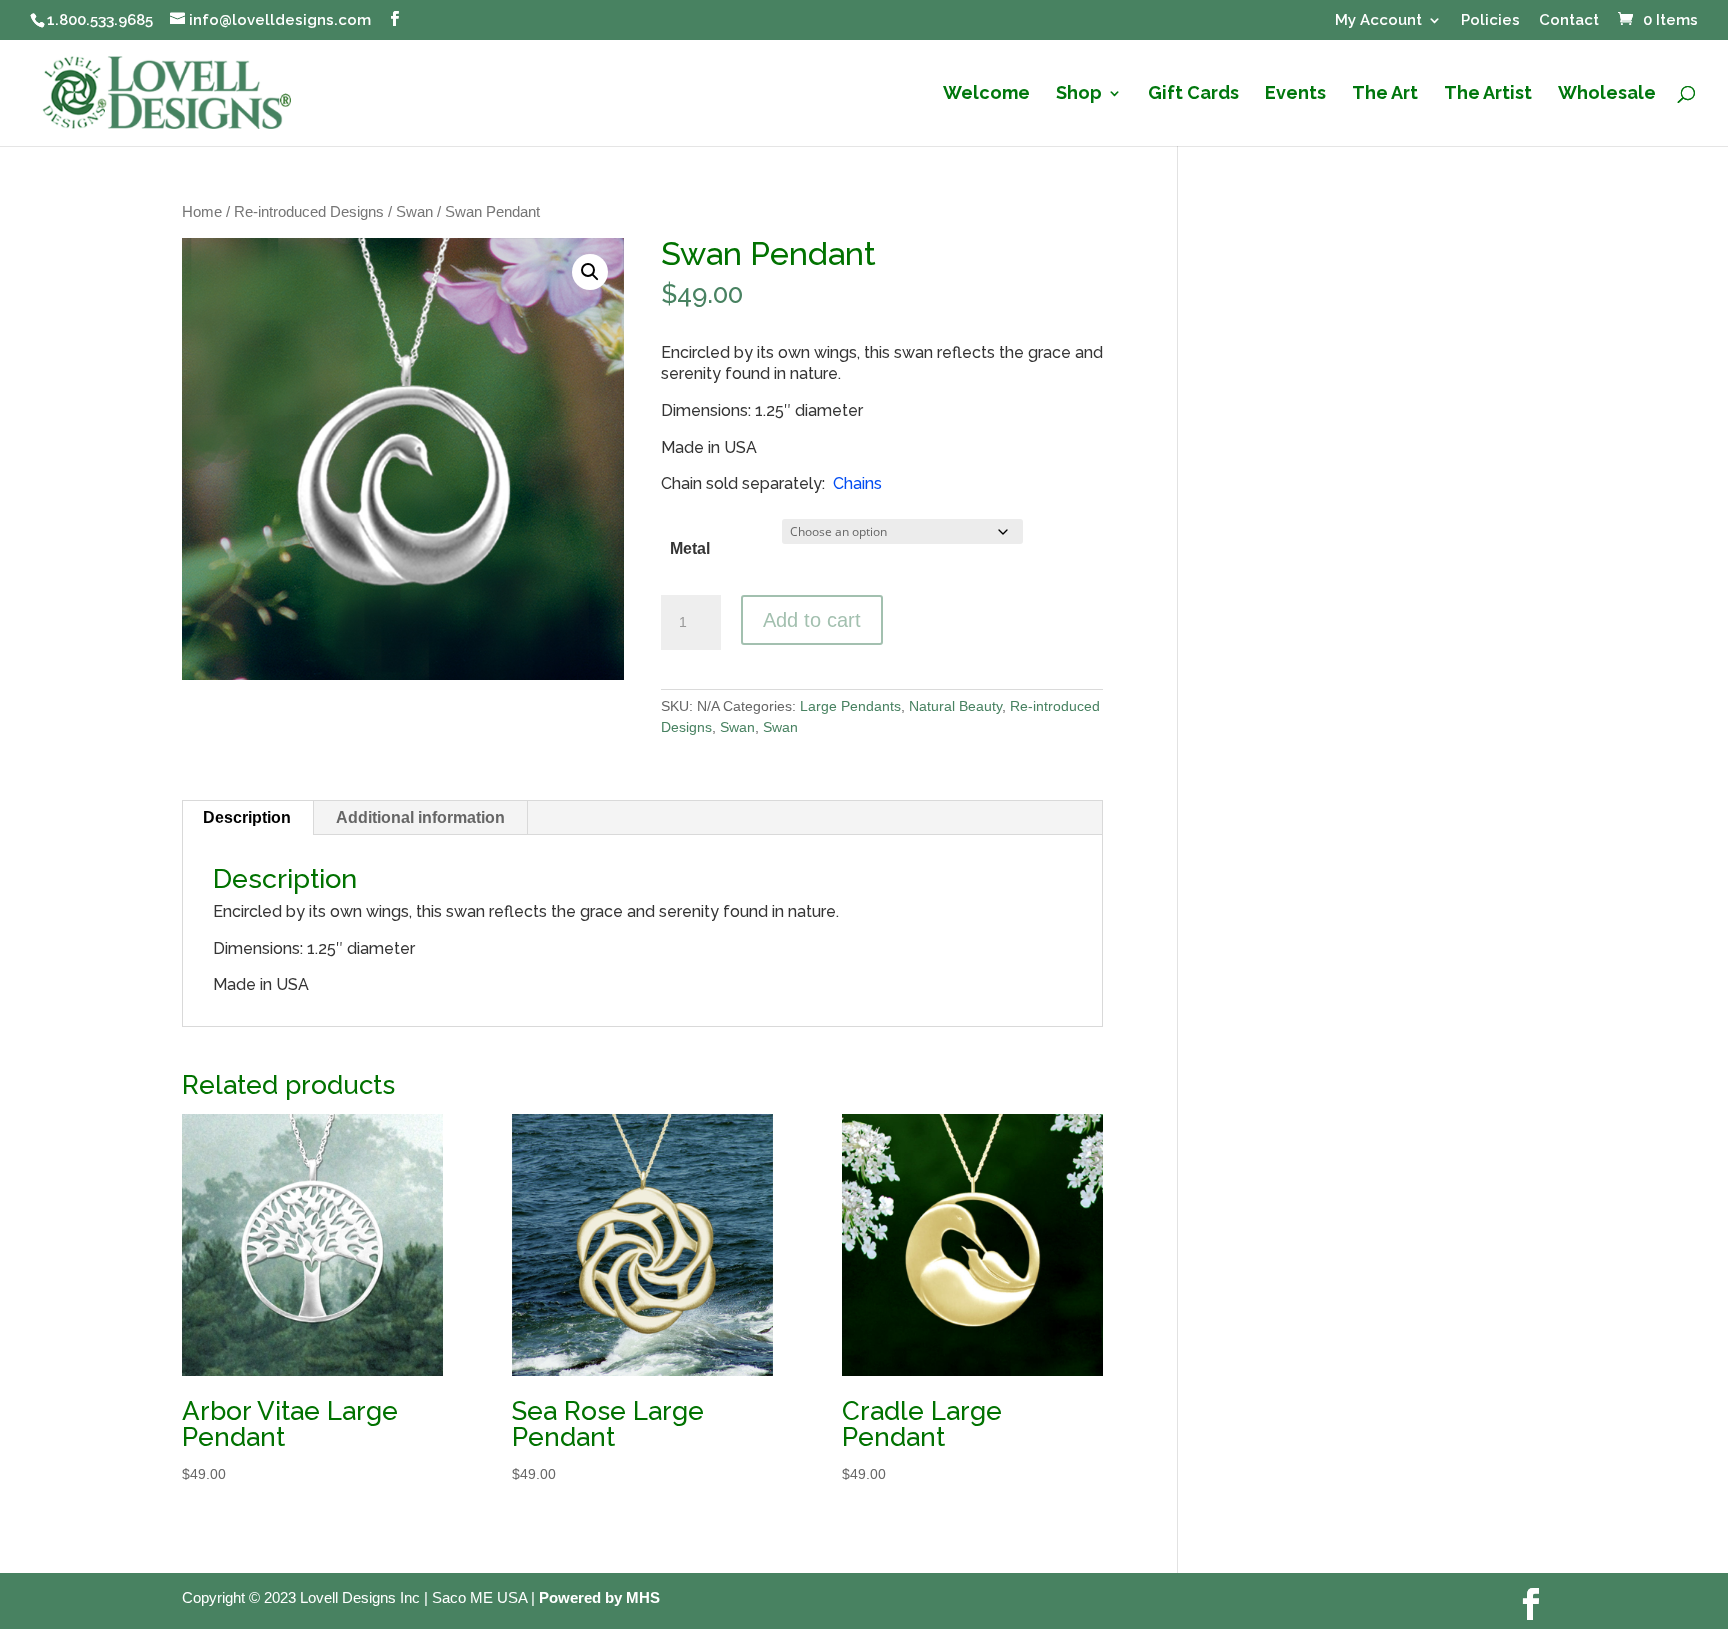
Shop (1079, 94)
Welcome (986, 94)
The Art (1385, 94)
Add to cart (812, 620)
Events (1295, 94)
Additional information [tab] (420, 817)
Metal (690, 548)
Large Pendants (850, 706)
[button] (590, 272)
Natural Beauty (955, 706)
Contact (1569, 21)
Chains (857, 483)
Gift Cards (1193, 94)
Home (202, 212)
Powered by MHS (599, 1597)
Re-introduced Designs (309, 212)
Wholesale (1607, 94)
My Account (1378, 21)
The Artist (1488, 94)
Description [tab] (247, 817)
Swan (414, 212)
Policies (1490, 21)
